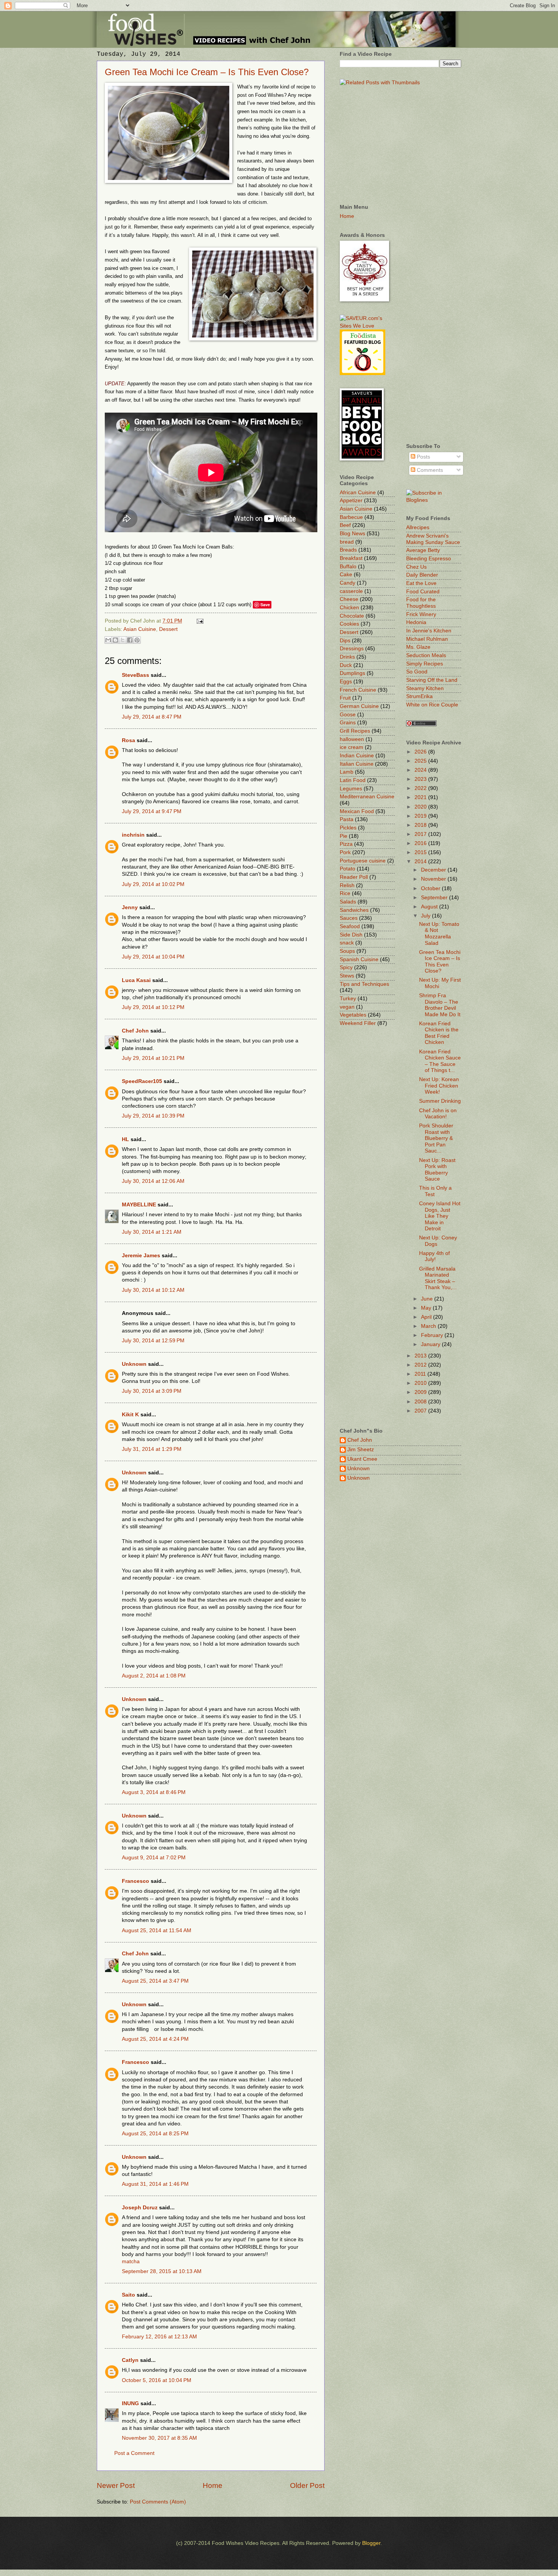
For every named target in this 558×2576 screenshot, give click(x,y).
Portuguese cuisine (363, 861)
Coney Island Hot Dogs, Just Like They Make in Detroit (440, 1216)
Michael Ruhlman (427, 639)
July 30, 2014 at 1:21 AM (152, 1232)
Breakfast (351, 558)
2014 (421, 862)
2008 (421, 1402)
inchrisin (133, 835)
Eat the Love (421, 583)
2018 (421, 825)
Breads (348, 550)
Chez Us (416, 567)
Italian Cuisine (357, 764)
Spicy (346, 967)
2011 (421, 1374)
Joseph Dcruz (140, 2208)
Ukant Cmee (362, 1459)
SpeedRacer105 (142, 1081)
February (433, 1335)
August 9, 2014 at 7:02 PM (154, 1858)
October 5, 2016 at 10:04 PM (157, 2380)
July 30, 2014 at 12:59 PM (153, 1341)
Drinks (347, 657)
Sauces (349, 918)
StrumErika (419, 696)
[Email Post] (199, 621)
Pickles (348, 828)
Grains (348, 723)
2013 (421, 1356)
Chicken (349, 608)
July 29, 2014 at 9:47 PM (152, 811)
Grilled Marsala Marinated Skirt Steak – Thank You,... (438, 1278)
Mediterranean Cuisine (367, 797)
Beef (345, 525)
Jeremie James (141, 1256)
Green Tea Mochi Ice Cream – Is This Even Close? (207, 72)
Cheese (349, 599)
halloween (352, 739)
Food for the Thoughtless (421, 603)
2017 (421, 834)
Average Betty (423, 550)
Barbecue (351, 517)
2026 (421, 752)
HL (125, 1139)
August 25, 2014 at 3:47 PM (155, 1981)
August (430, 907)
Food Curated (423, 592)
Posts (423, 457)
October (431, 888)
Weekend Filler (358, 1023)
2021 (421, 797)
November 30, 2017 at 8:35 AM (159, 2438)
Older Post (307, 2485)
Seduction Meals (426, 655)
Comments (429, 470)
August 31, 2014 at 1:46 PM (155, 2184)
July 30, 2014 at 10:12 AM (153, 1290)
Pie (344, 836)
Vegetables (353, 1015)
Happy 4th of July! (434, 1256)
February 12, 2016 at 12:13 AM (159, 2337)
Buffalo (348, 567)
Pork (345, 852)
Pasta (347, 819)
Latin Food (353, 780)
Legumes (351, 789)
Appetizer (351, 501)
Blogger (371, 2543)
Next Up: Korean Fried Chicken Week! (439, 1086)
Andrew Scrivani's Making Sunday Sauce (433, 539)
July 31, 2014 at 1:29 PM (152, 1449)
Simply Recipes (425, 664)
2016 (421, 843)
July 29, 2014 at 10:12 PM (153, 1007)
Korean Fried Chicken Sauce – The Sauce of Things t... (440, 1061)
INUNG (130, 2403)
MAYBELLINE (139, 1205)
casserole (351, 591)
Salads (348, 902)
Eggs (346, 682)
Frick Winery (421, 614)
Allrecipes (418, 527)
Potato (348, 869)
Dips (345, 641)
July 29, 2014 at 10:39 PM (153, 1116)
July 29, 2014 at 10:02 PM (153, 884)
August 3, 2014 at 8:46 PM (154, 1792)
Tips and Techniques (364, 984)
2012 (421, 1365)
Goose (348, 715)
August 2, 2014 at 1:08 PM (154, 1676)
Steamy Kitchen (425, 688)
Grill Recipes (355, 731)
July (426, 916)
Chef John (135, 1031)
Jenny (130, 907)
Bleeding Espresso (429, 559)
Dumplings (352, 673)
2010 (421, 1383)
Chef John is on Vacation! (438, 1114)
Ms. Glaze (418, 647)
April (427, 1317)
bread (347, 542)
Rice (345, 893)
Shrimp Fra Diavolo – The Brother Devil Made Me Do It (440, 1005)
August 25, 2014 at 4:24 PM (155, 2039)
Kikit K (130, 1415)
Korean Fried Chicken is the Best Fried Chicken (439, 1033)
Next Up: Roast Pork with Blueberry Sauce (437, 1170)
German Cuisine (359, 706)
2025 (421, 761)
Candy (348, 583)
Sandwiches (354, 910)
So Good (417, 672)
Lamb (347, 772)
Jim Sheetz (361, 1450)
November (434, 879)
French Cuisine (358, 690)
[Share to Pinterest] (137, 640)
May (427, 1308)
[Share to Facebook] (130, 640)
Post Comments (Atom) (158, 2502)
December (434, 870)
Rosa (128, 740)
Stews (347, 976)
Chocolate (352, 616)
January (431, 1344)
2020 (421, 807)
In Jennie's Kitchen (429, 631)
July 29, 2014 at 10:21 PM (153, 1058)
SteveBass (136, 675)
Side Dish (351, 935)
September (435, 898)
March (429, 1326)
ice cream (352, 747)
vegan (347, 1007)
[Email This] (108, 640)
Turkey (348, 999)
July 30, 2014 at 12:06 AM (153, 1181)
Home (213, 2485)
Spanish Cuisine (359, 959)
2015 (421, 852)
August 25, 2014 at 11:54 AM (157, 1930)
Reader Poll (354, 877)
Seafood (350, 926)
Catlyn (130, 2360)
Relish (347, 885)
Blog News (352, 534)
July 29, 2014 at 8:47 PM (152, 717)
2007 (421, 1411)
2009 (421, 1392)
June (428, 1299)
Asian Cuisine (140, 629)
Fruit (345, 698)
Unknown (134, 1364)
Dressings (352, 649)
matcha (131, 2261)
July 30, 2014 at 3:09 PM (152, 1391)
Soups (347, 951)
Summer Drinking (440, 1101)
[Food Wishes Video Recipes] (434, 500)
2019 (421, 816)
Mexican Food (357, 811)
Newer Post (116, 2485)
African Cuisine (358, 493)
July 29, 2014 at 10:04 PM (153, 957)
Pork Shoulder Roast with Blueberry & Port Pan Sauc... (436, 1138)
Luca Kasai (136, 980)
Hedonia (416, 622)
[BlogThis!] (115, 640)
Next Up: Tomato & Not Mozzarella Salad (439, 934)
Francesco (136, 1881)
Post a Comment (134, 2453)
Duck (346, 665)
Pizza (346, 844)
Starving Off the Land (432, 680)
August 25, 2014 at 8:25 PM (155, 2134)
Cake (346, 575)
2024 (421, 770)
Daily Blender (422, 575)
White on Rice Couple (432, 705)
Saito (128, 2295)
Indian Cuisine (357, 756)
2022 (421, 788)
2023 (421, 779)
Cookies (349, 624)
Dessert (168, 629)
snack (347, 943)
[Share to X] (123, 640)
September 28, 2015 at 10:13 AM (162, 2271)
